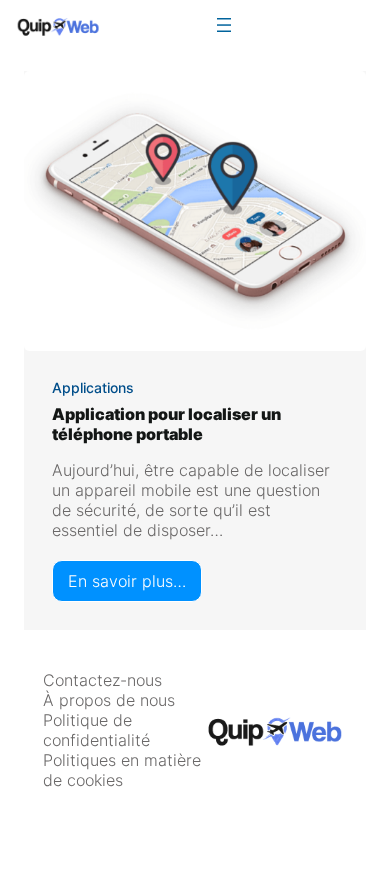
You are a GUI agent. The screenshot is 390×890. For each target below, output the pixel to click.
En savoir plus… (135, 586)
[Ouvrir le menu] (224, 25)
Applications (93, 387)
